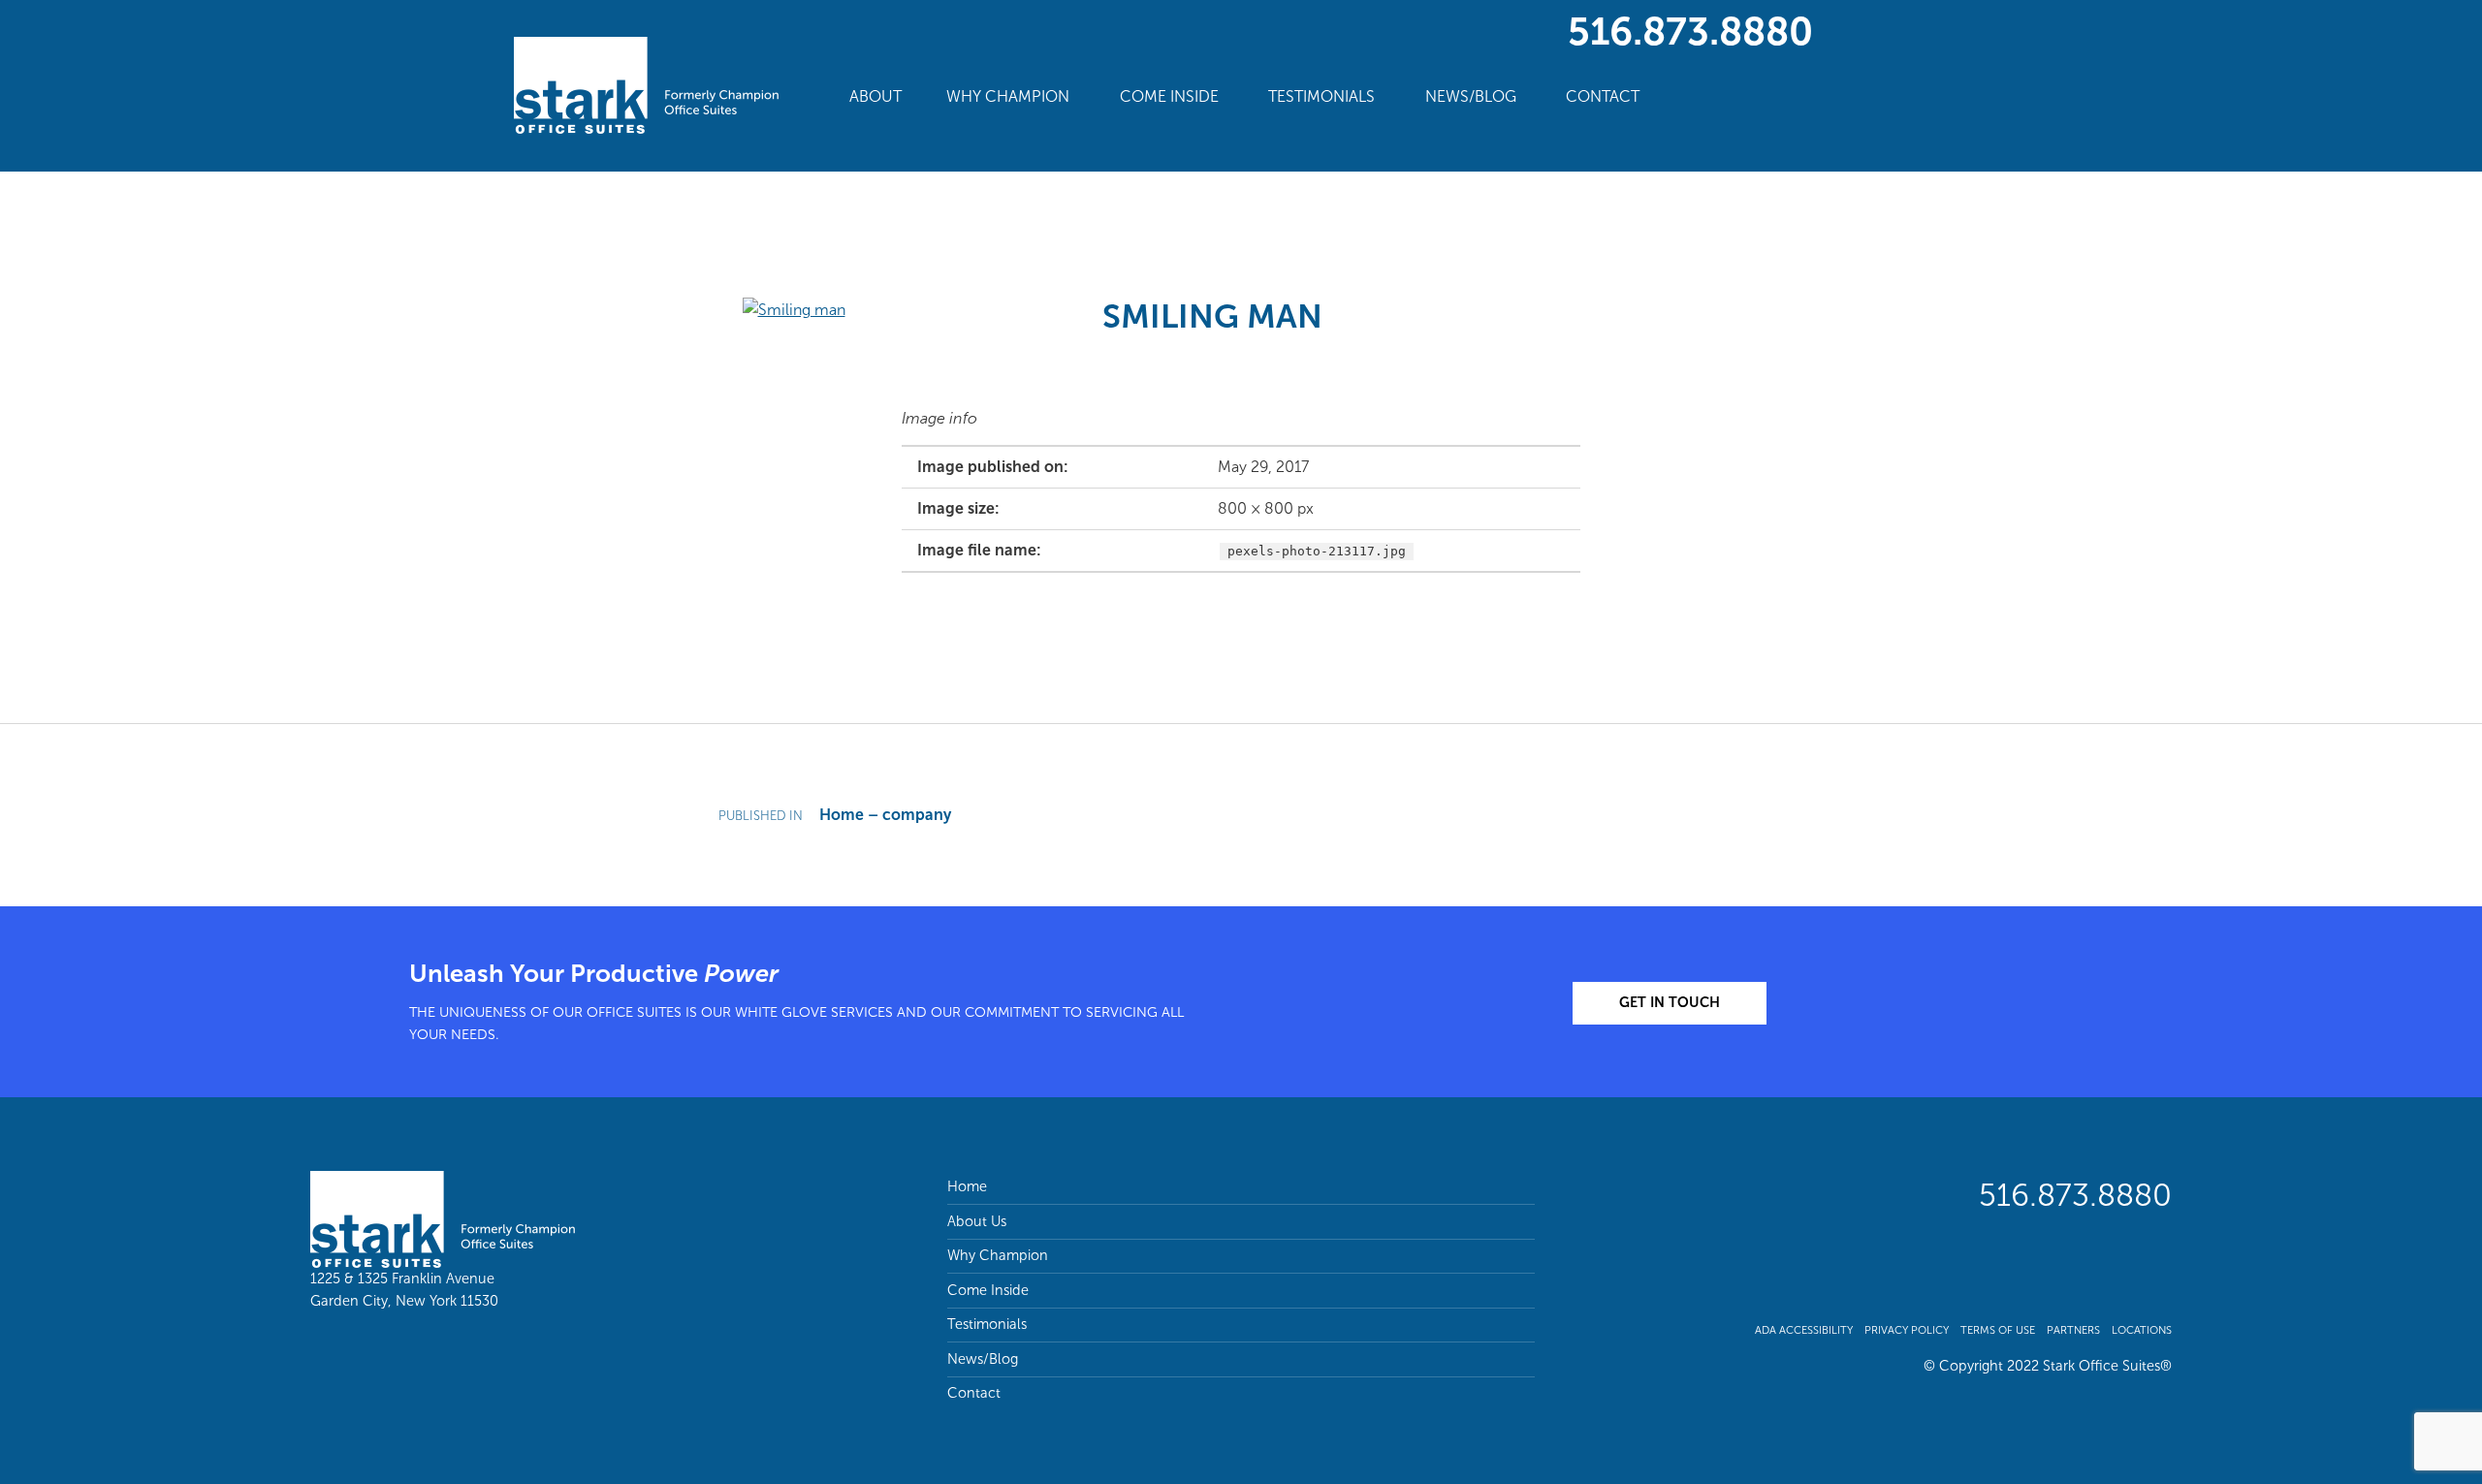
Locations (2142, 1330)
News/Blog (1471, 96)
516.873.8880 (1690, 31)
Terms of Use (1998, 1330)
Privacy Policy (1907, 1330)
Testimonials (1321, 96)
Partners (2073, 1330)
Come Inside (1169, 96)
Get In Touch (1670, 1002)
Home (967, 1186)
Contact (1603, 96)
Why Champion (1008, 96)
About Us (977, 1221)
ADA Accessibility (1804, 1330)
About (875, 96)
